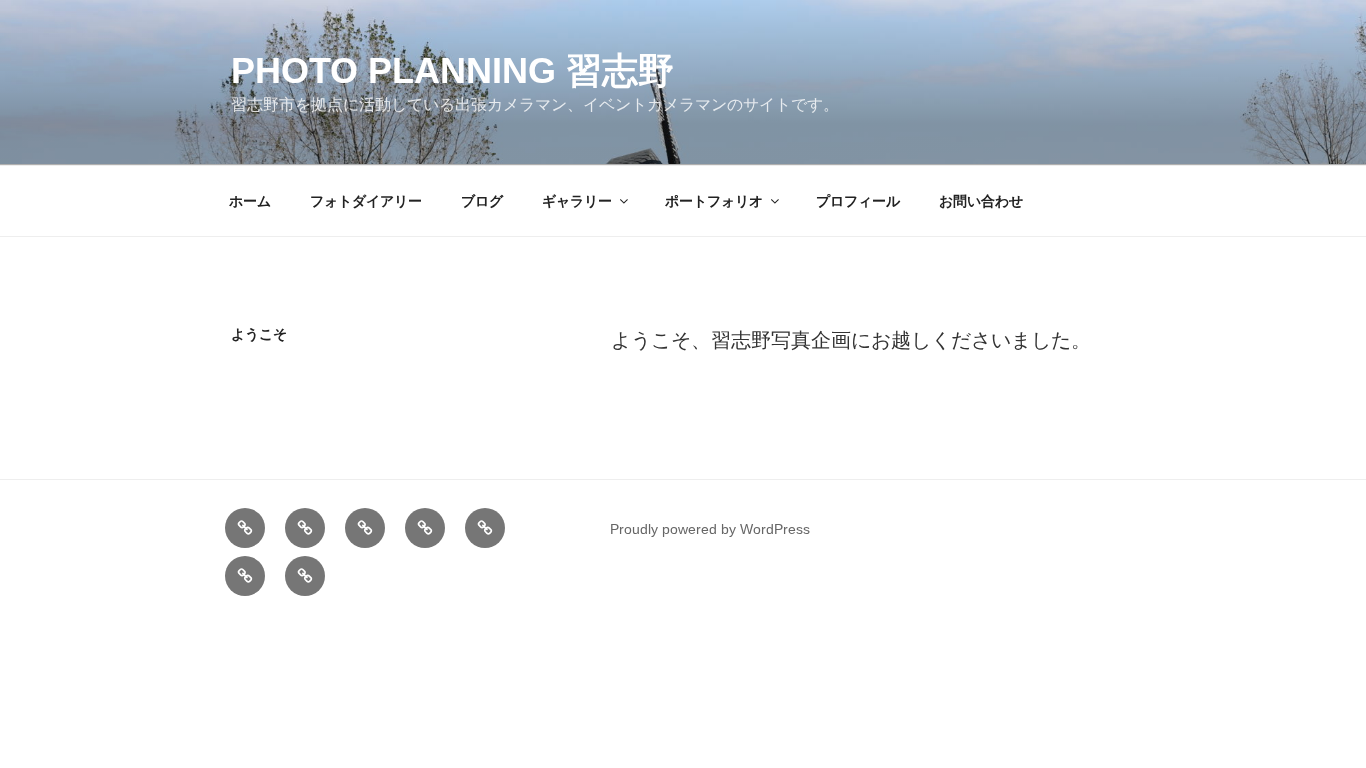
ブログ (482, 201)
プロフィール (858, 201)
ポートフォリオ (714, 201)
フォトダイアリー (366, 201)
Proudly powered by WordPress (710, 529)
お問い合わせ (981, 201)
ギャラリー (577, 201)
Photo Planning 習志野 (452, 70)
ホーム (250, 201)
